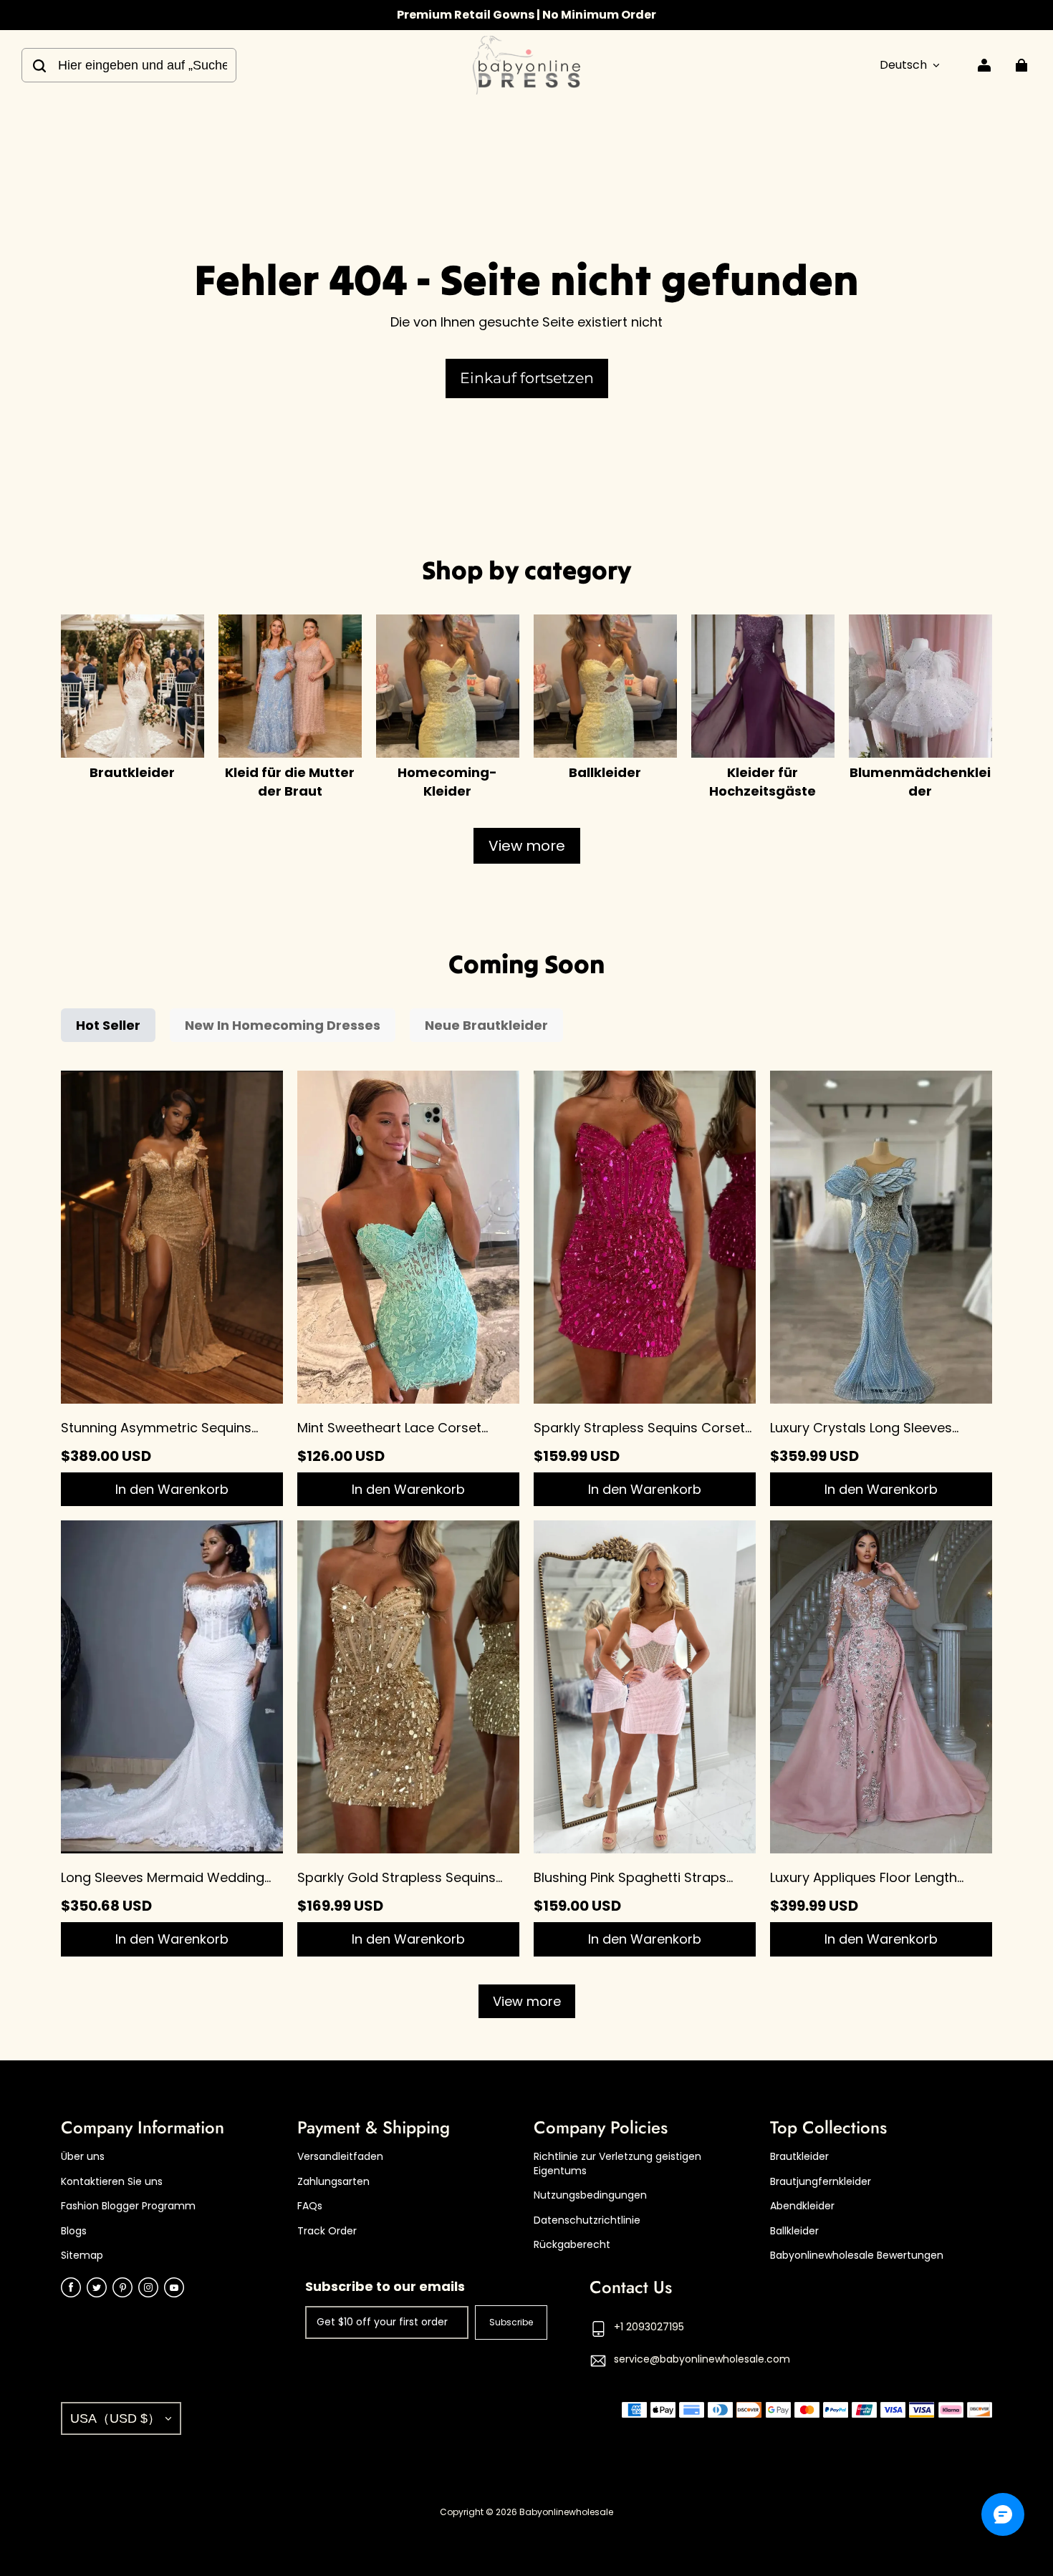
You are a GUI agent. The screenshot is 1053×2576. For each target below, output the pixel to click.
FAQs (310, 2206)
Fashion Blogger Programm (128, 2206)
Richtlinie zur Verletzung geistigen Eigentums (617, 2164)
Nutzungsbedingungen (590, 2195)
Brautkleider (799, 2157)
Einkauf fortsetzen (527, 378)
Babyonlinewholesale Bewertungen (857, 2256)
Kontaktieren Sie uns (112, 2182)
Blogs (74, 2231)
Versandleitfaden (340, 2157)
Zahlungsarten (333, 2182)
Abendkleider (802, 2206)
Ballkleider (794, 2231)
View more (527, 846)
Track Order (327, 2231)
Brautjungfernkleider (821, 2182)
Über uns (83, 2157)
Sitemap (82, 2256)
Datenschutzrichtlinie (587, 2220)
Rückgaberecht (572, 2245)
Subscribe (511, 2322)
